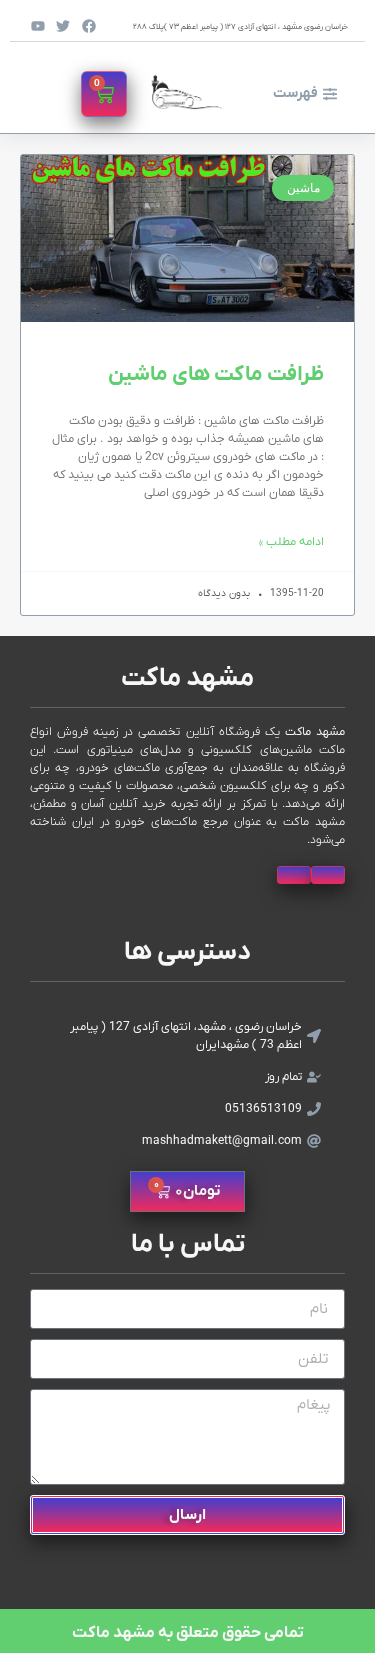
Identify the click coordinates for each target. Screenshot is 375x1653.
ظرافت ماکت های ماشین (216, 374)
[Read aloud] (328, 875)
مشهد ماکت (187, 678)
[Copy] (294, 875)
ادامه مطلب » (291, 542)
